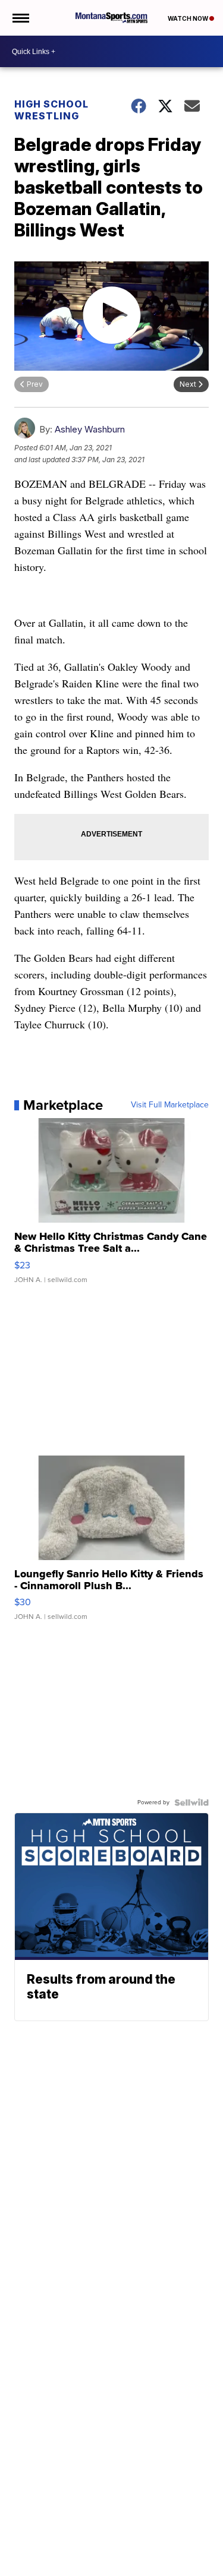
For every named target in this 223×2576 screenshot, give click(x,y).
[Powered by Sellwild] (191, 1802)
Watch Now (189, 18)
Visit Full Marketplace (170, 1105)
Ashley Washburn (90, 429)
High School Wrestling (51, 110)
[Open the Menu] (20, 18)
